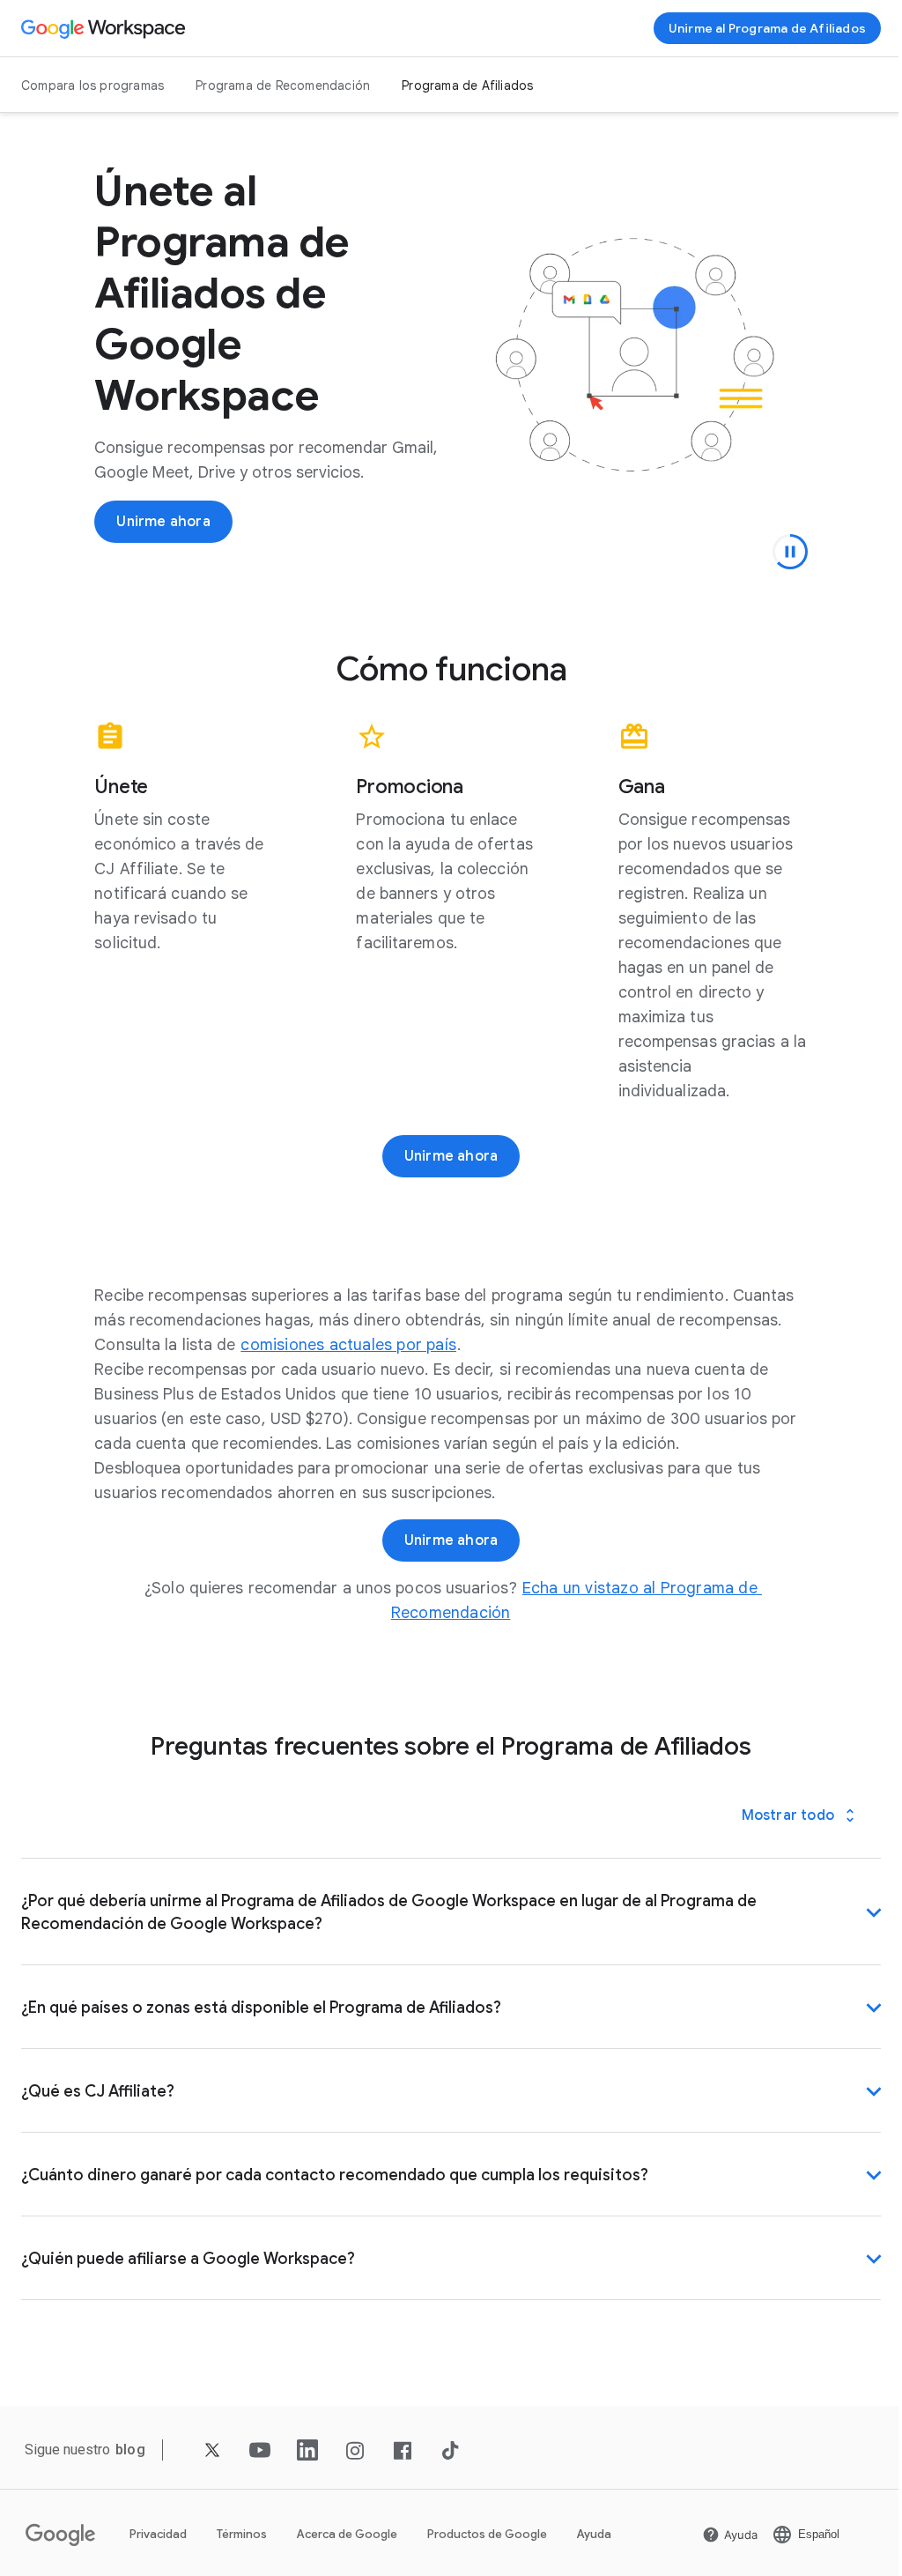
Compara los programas (92, 85)
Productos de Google (487, 2534)
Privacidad (158, 2534)
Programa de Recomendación (283, 85)
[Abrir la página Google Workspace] (105, 28)
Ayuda (594, 2534)
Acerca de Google (347, 2534)
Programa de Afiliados (467, 85)
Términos (242, 2534)
